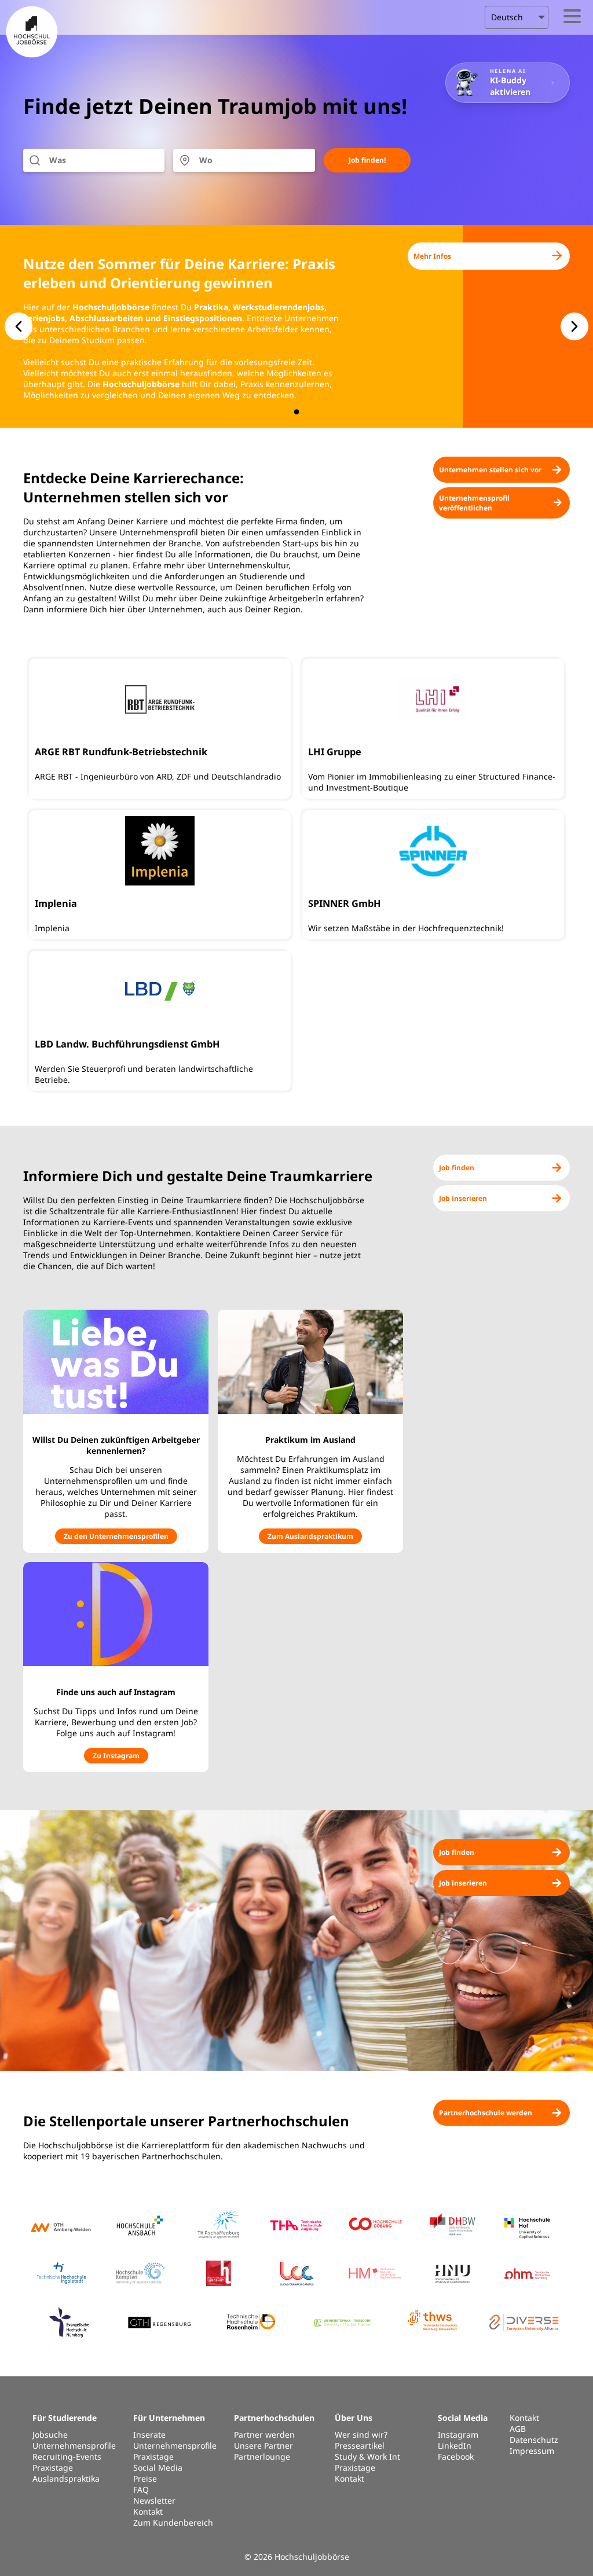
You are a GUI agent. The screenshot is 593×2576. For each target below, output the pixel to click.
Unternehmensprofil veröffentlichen (474, 503)
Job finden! (367, 160)
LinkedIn (455, 2445)
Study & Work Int (367, 2456)
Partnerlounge (262, 2456)
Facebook (456, 2456)
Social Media (158, 2467)
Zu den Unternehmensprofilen (116, 1536)
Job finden (457, 1168)
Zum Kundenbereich (173, 2522)
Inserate (149, 2434)
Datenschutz (534, 2440)
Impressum (532, 2451)
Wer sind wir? (361, 2434)
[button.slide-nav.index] (297, 412)
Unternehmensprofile (74, 2445)
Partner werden (264, 2434)
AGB (518, 2429)
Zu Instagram (116, 1756)
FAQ (141, 2489)
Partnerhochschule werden (486, 2113)
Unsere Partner (263, 2445)
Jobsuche (50, 2434)
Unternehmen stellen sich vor (490, 470)
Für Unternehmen (169, 2418)
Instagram (458, 2434)
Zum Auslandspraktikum (310, 1536)
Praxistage (53, 2467)
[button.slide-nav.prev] (19, 326)
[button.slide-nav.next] (574, 326)
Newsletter (154, 2500)
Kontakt (148, 2511)
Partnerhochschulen (274, 2418)
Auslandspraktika (66, 2478)
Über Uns (354, 2418)
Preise (145, 2478)
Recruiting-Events (67, 2456)
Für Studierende (65, 2418)
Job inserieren (463, 1198)
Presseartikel (360, 2445)
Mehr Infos (432, 256)
